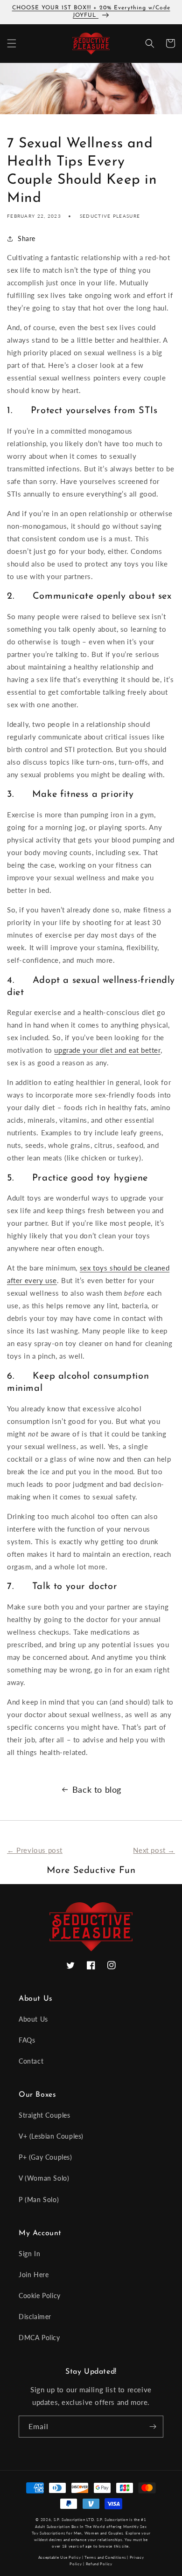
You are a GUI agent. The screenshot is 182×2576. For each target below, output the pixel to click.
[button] (12, 43)
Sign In (29, 2254)
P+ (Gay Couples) (45, 2157)
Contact (31, 2061)
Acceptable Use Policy (60, 2557)
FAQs (27, 2040)
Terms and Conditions (105, 2557)
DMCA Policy (39, 2338)
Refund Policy (99, 2564)
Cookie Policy (40, 2296)
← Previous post (35, 1850)
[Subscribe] (153, 2427)
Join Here (34, 2275)
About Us (33, 2019)
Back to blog (97, 1789)
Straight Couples (45, 2115)
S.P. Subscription (112, 2520)
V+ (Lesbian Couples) (51, 2136)
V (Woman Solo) (44, 2178)
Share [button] (27, 238)
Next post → (154, 1850)
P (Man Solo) (39, 2200)
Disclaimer (35, 2317)
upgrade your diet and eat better (107, 1050)
